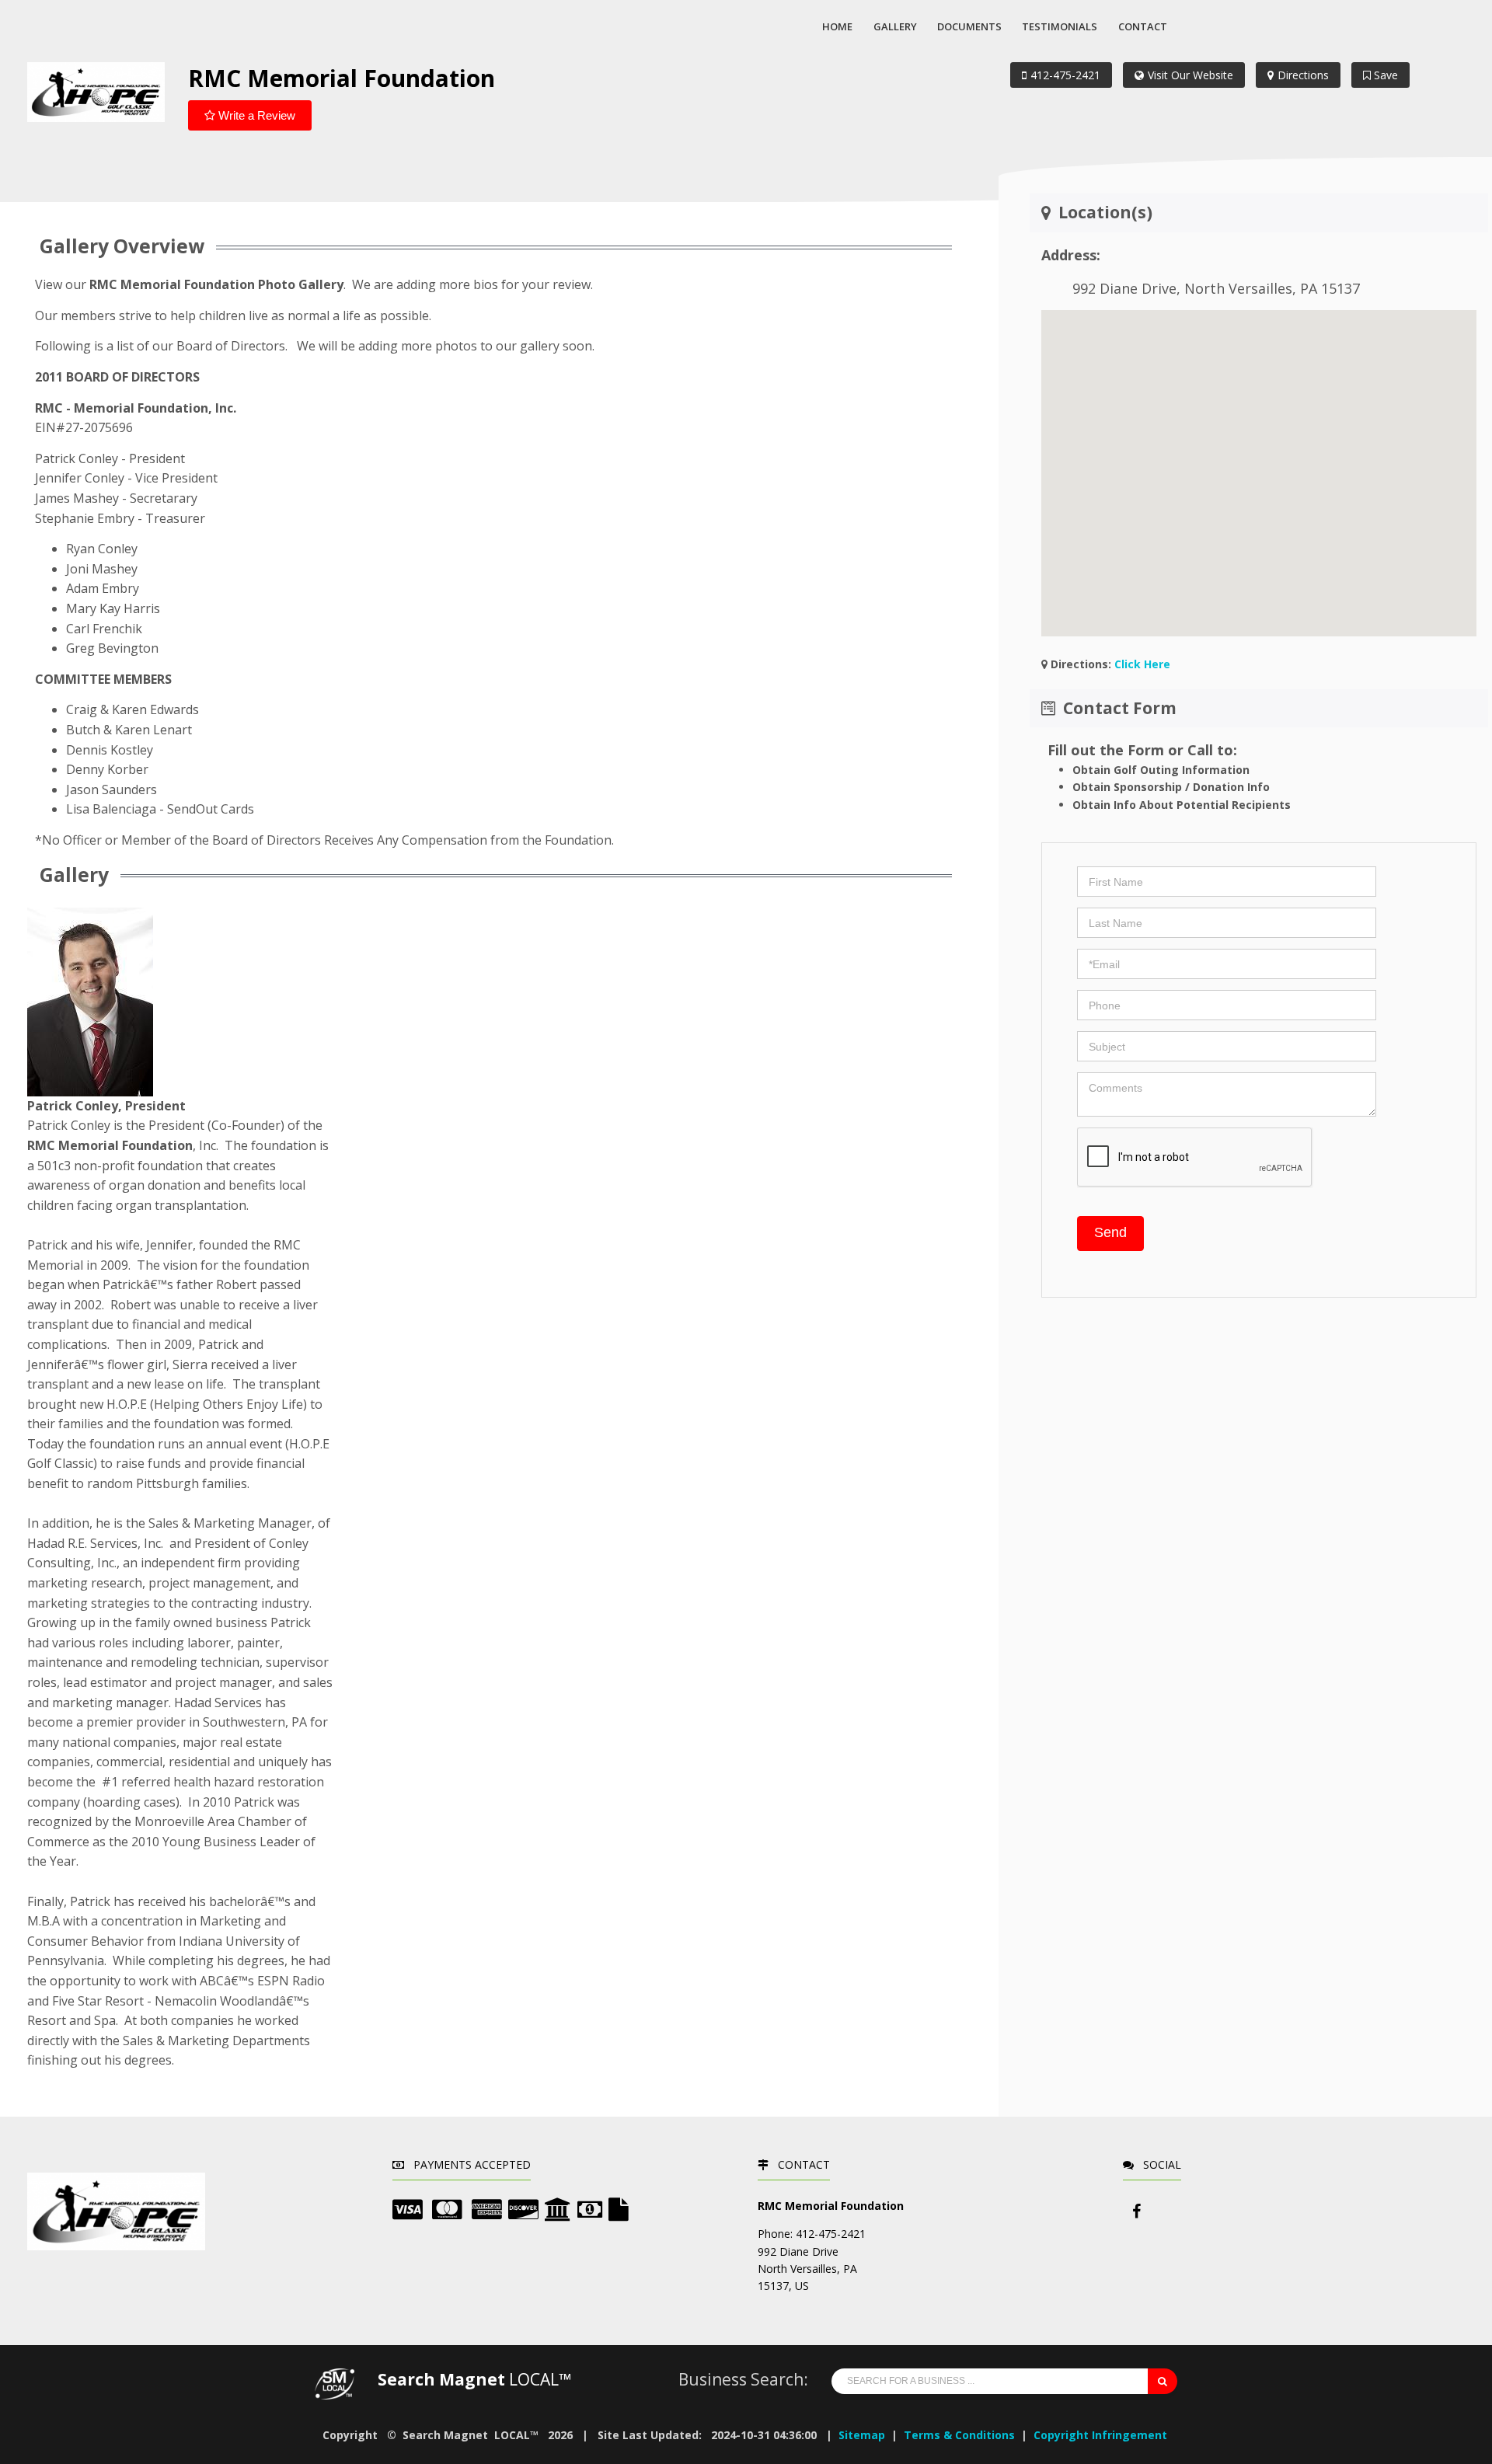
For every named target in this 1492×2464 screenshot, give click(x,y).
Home (837, 26)
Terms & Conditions (959, 2435)
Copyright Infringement (1100, 2435)
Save (1384, 75)
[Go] (1163, 2381)
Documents (969, 26)
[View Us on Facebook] (1137, 2211)
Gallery (895, 26)
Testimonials (1060, 26)
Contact (1143, 26)
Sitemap (862, 2435)
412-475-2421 (1065, 75)
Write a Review (255, 115)
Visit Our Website (1190, 75)
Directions (1303, 75)
